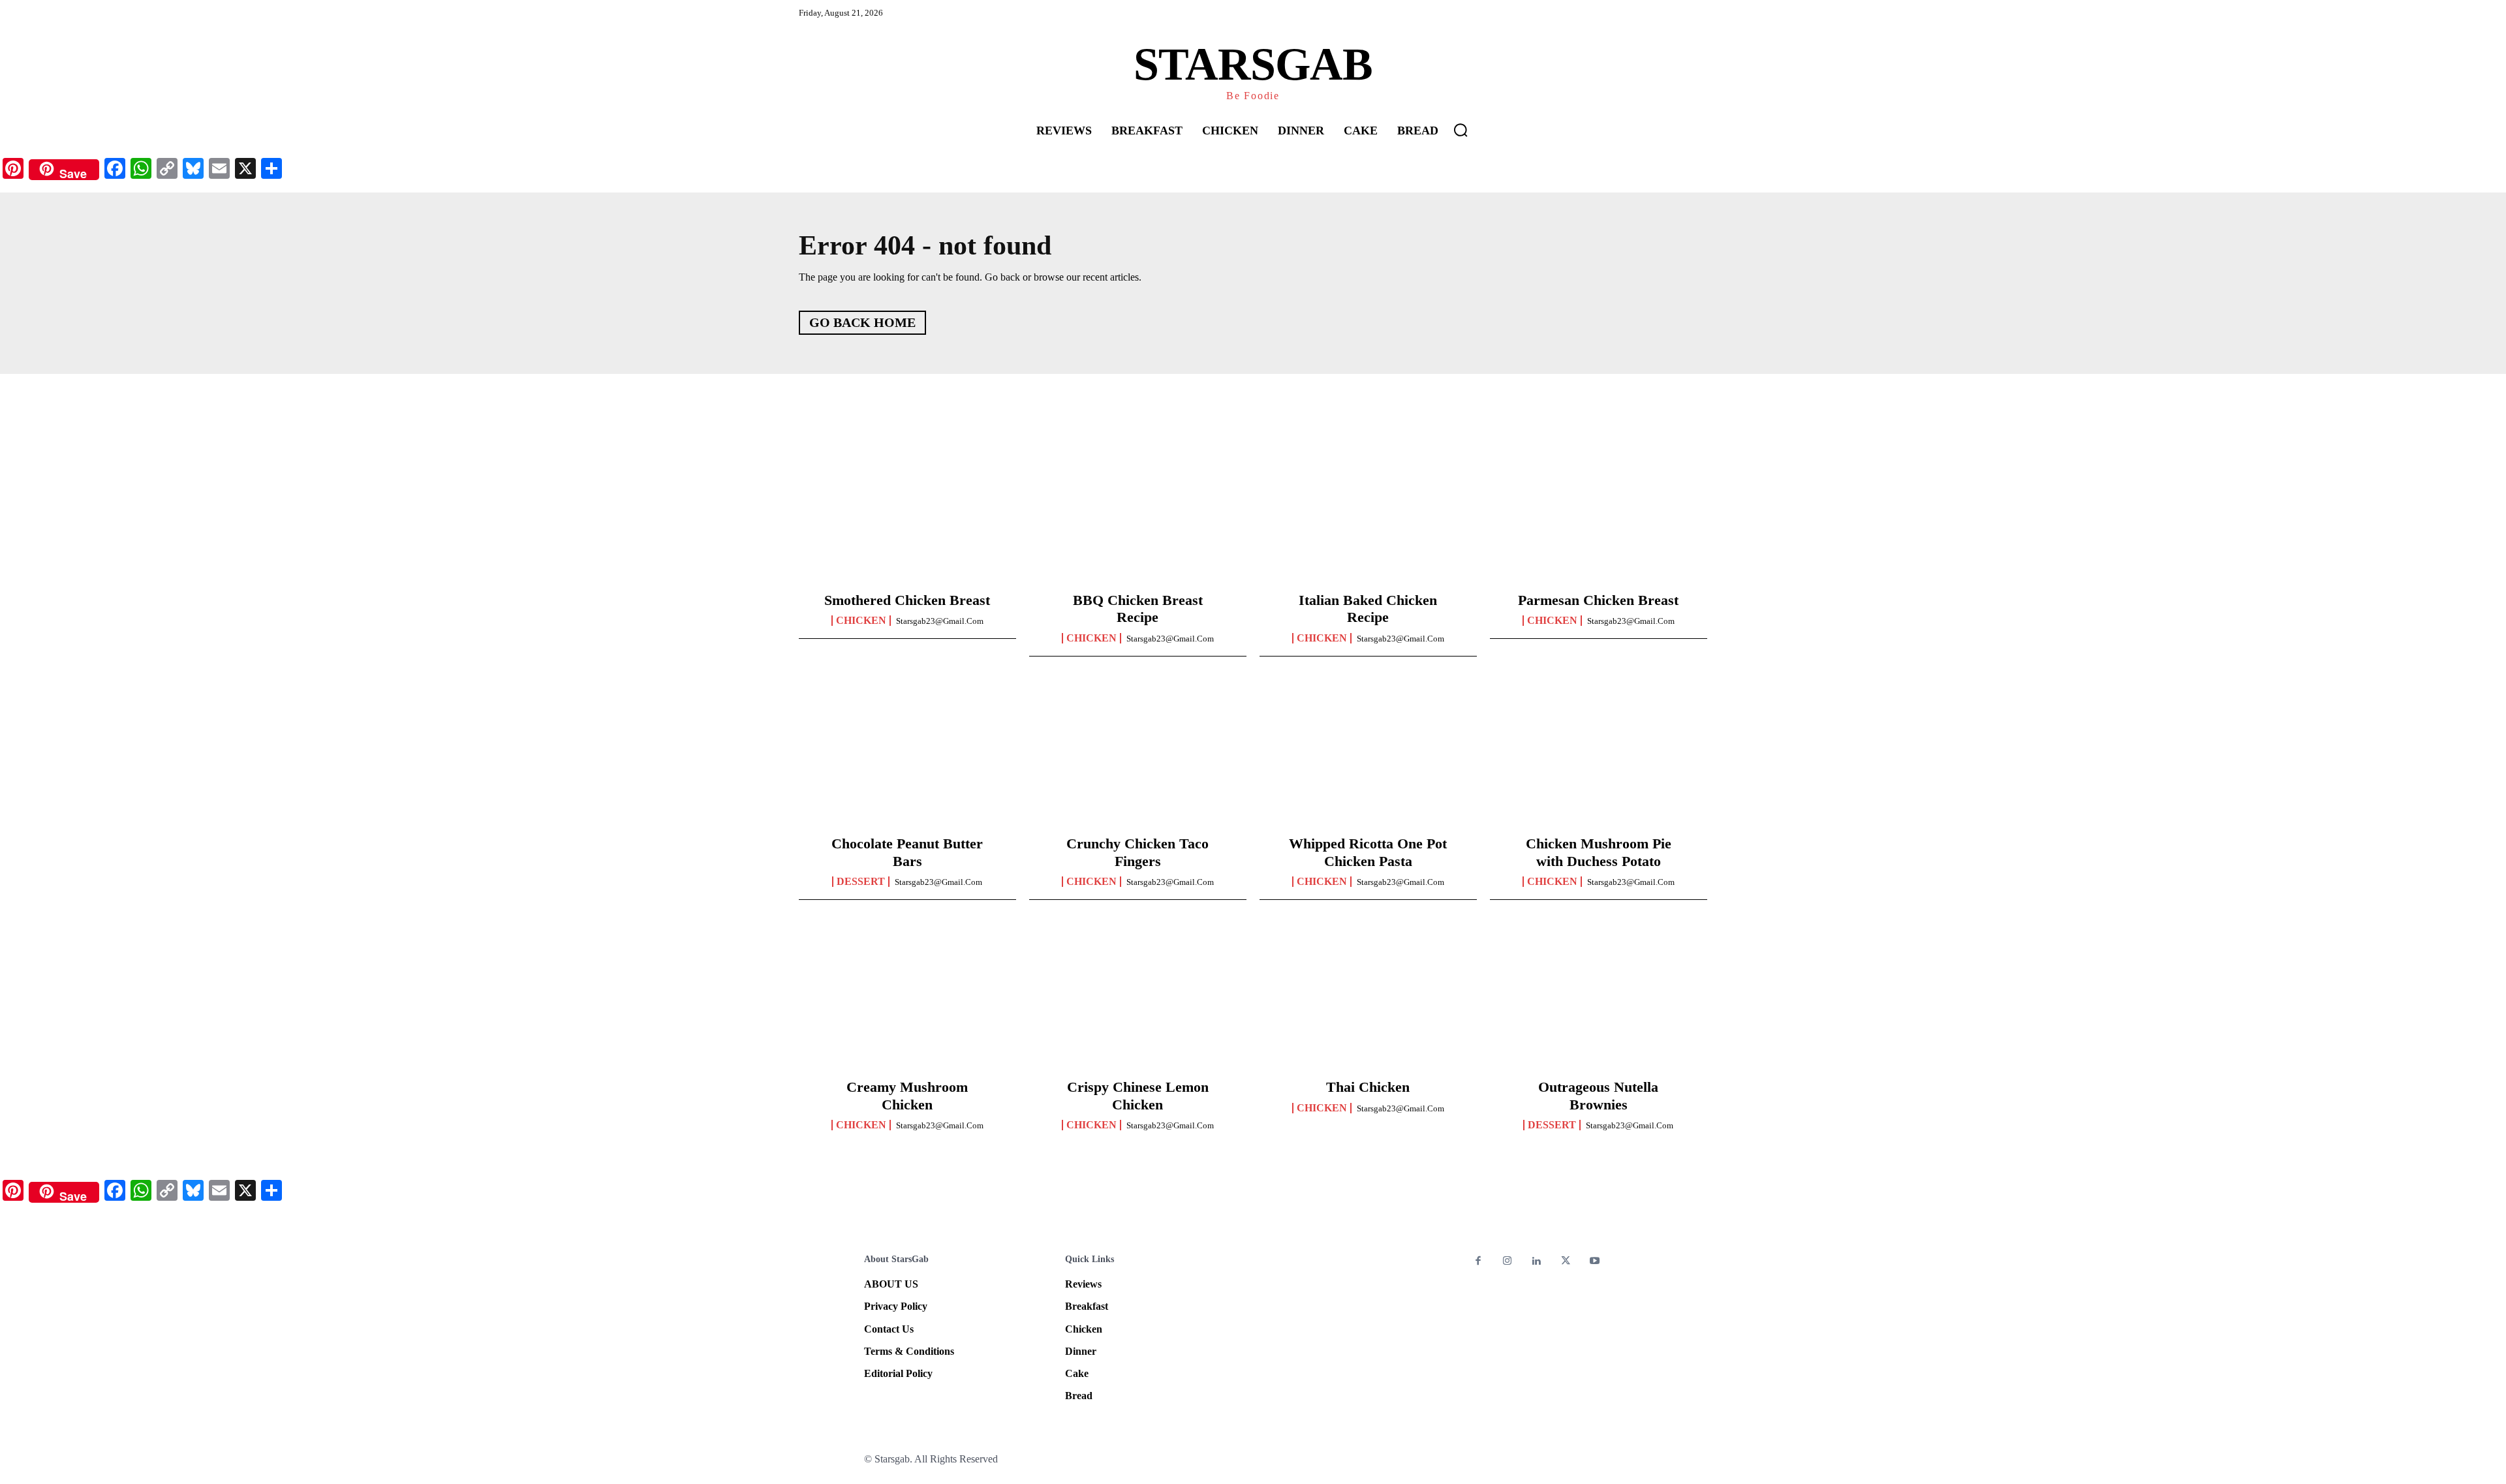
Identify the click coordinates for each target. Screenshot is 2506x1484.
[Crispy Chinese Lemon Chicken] (1138, 1000)
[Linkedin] (1537, 1262)
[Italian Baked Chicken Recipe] (1368, 513)
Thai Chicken (1368, 1087)
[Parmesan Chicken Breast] (1599, 513)
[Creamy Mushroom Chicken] (907, 1000)
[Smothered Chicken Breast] (907, 513)
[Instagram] (1508, 1262)
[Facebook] (1478, 1262)
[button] (1461, 130)
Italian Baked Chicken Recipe (1368, 609)
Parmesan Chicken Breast (1598, 600)
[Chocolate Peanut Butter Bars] (907, 756)
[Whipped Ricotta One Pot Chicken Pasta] (1368, 756)
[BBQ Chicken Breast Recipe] (1138, 513)
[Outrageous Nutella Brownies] (1599, 1000)
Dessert (861, 882)
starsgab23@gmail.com (940, 621)
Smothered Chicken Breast (907, 600)
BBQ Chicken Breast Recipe (1138, 609)
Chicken (861, 621)
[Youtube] (1595, 1262)
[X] (1566, 1262)
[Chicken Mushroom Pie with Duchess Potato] (1599, 756)
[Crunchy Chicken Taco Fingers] (1138, 756)
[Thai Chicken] (1368, 1000)
